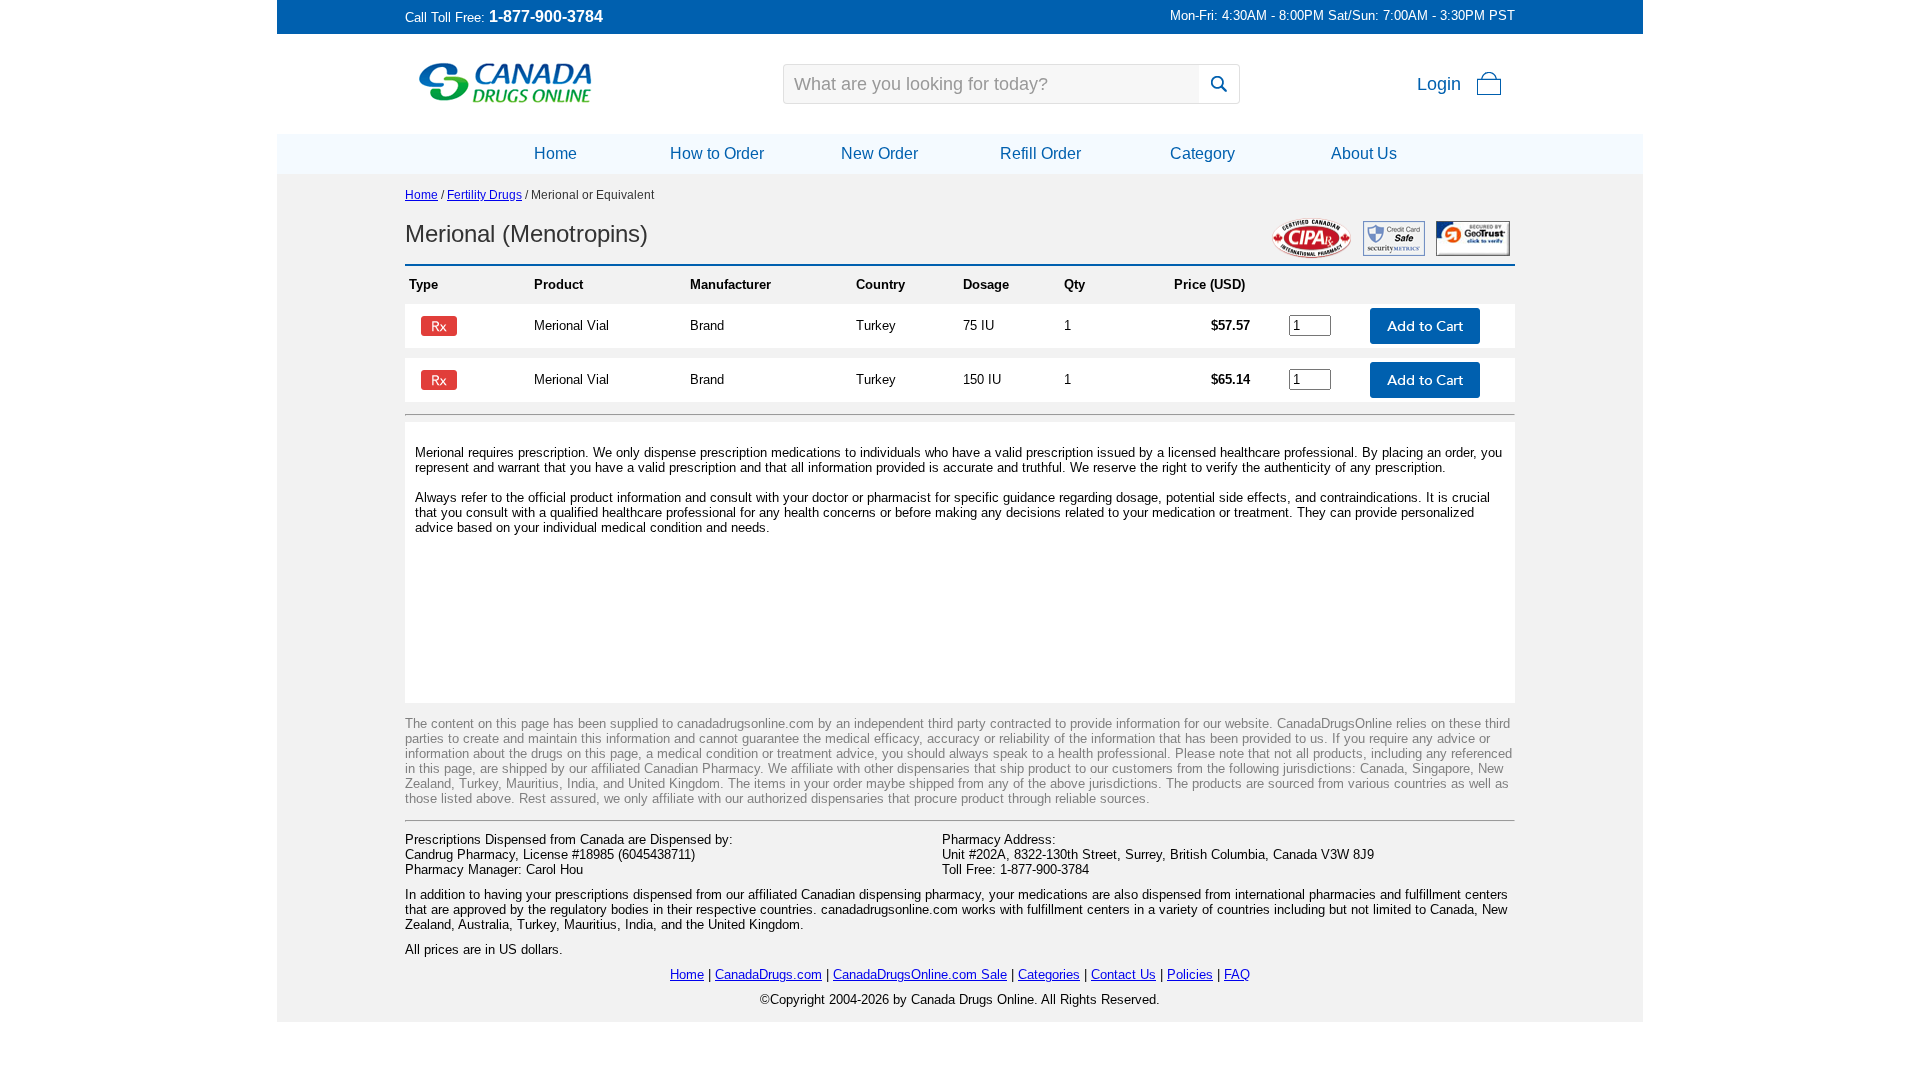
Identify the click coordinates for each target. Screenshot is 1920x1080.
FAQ (1237, 974)
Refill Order (1040, 153)
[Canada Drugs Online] (505, 101)
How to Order (717, 153)
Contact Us (1123, 974)
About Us (1364, 153)
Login (1439, 84)
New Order (879, 153)
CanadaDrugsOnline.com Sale (920, 974)
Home (555, 153)
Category (1202, 153)
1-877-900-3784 (546, 16)
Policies (1190, 974)
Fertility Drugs (484, 195)
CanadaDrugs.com (768, 974)
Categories (1049, 974)
